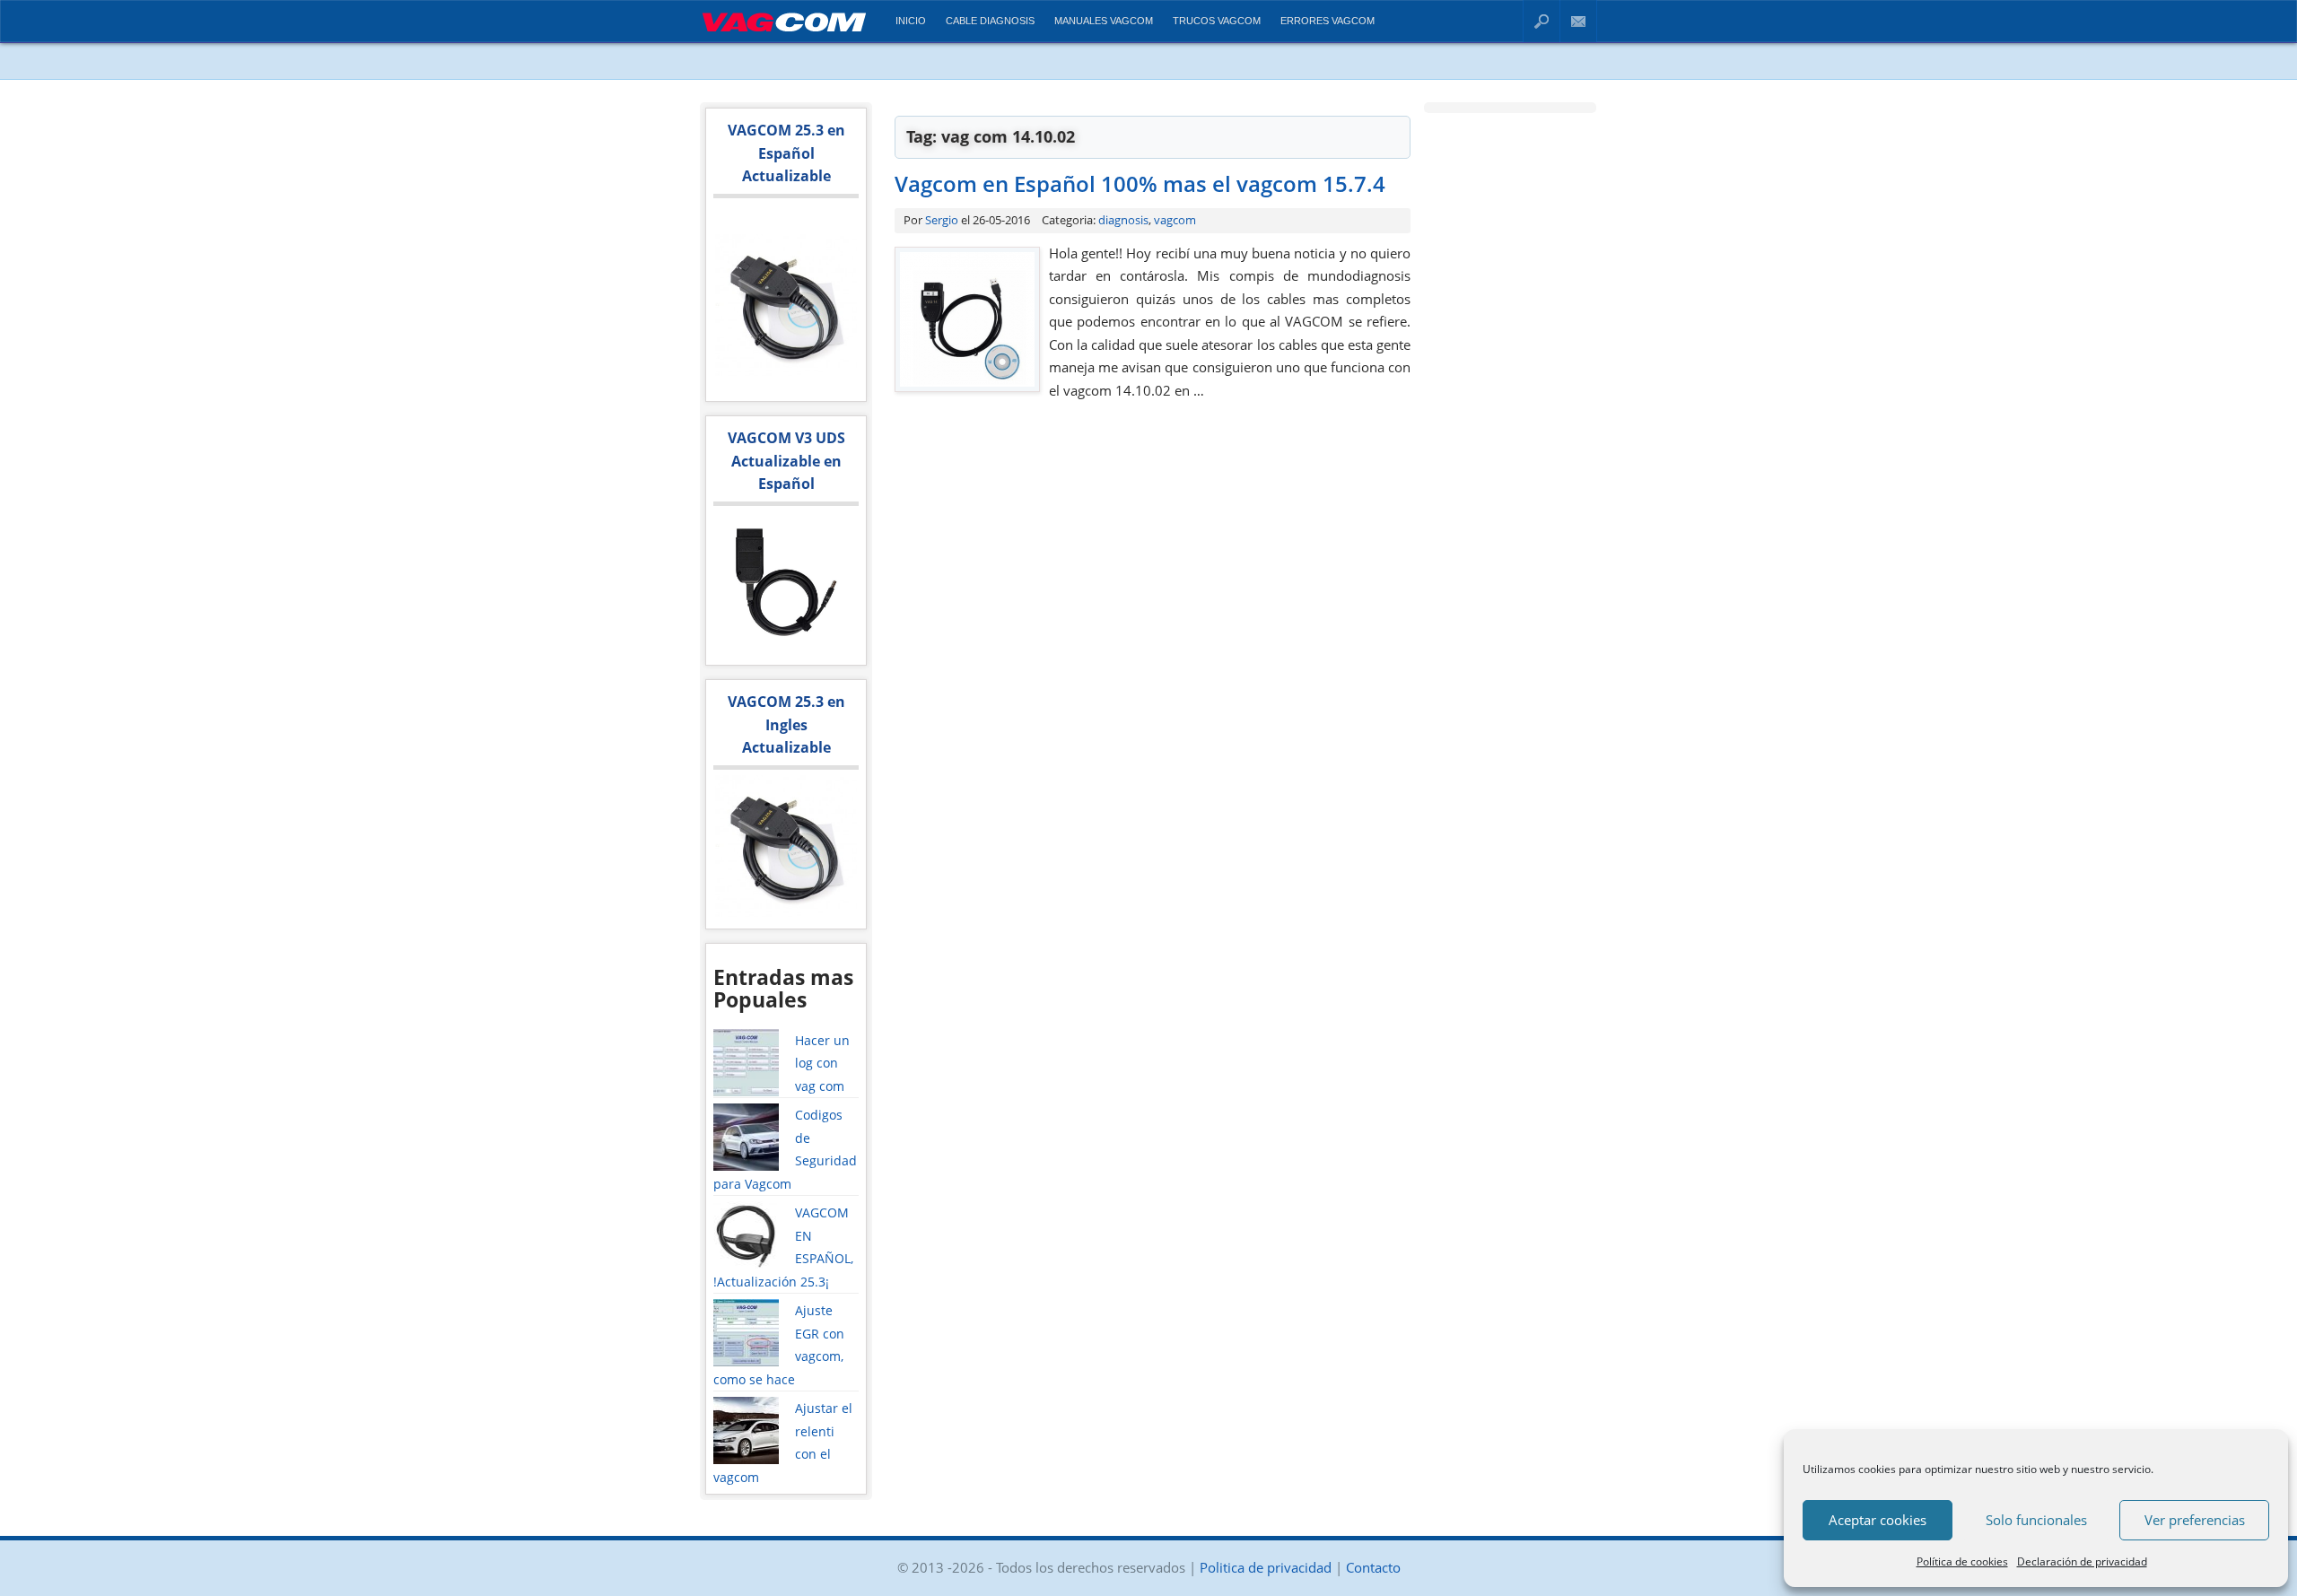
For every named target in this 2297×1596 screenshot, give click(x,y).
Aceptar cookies (1878, 1520)
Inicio (911, 21)
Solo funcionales (2036, 1520)
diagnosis (1123, 220)
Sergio (942, 220)
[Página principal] (784, 35)
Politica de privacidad (1266, 1567)
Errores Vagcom (1328, 21)
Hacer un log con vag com (822, 1063)
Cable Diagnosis (990, 21)
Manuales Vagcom (1104, 21)
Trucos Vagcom (1217, 21)
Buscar (1542, 21)
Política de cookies (1962, 1561)
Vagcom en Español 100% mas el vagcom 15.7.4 (1140, 183)
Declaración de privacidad (2082, 1561)
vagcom (1175, 220)
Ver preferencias (2195, 1520)
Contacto (1579, 21)
